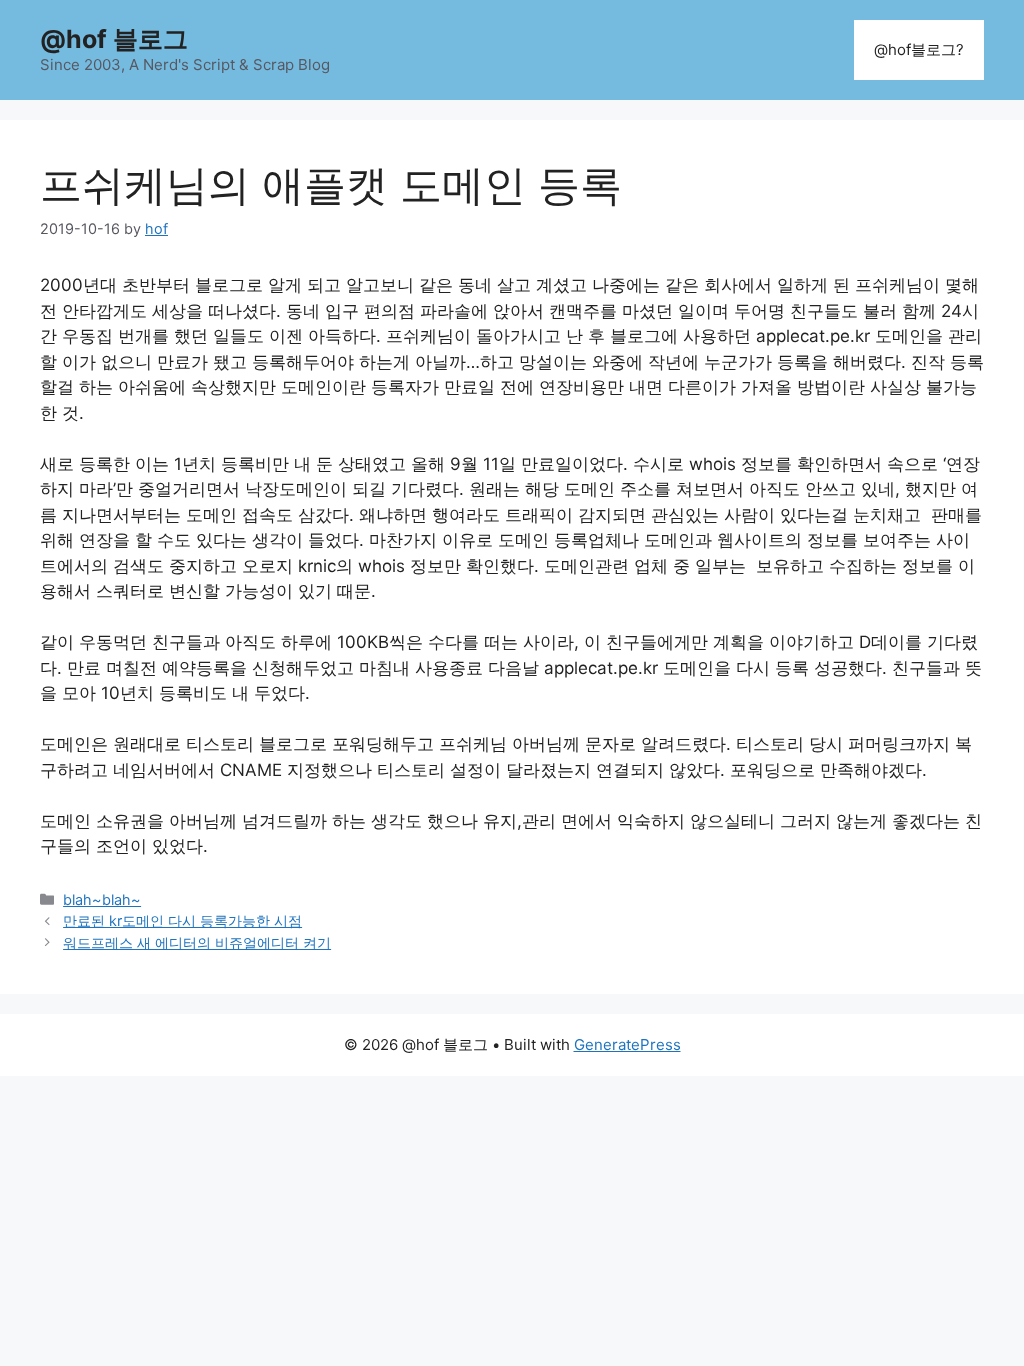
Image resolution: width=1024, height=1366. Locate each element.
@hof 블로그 (114, 39)
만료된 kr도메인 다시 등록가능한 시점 (182, 920)
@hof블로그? (919, 49)
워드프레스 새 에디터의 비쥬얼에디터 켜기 (197, 942)
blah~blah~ (102, 899)
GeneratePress (627, 1044)
